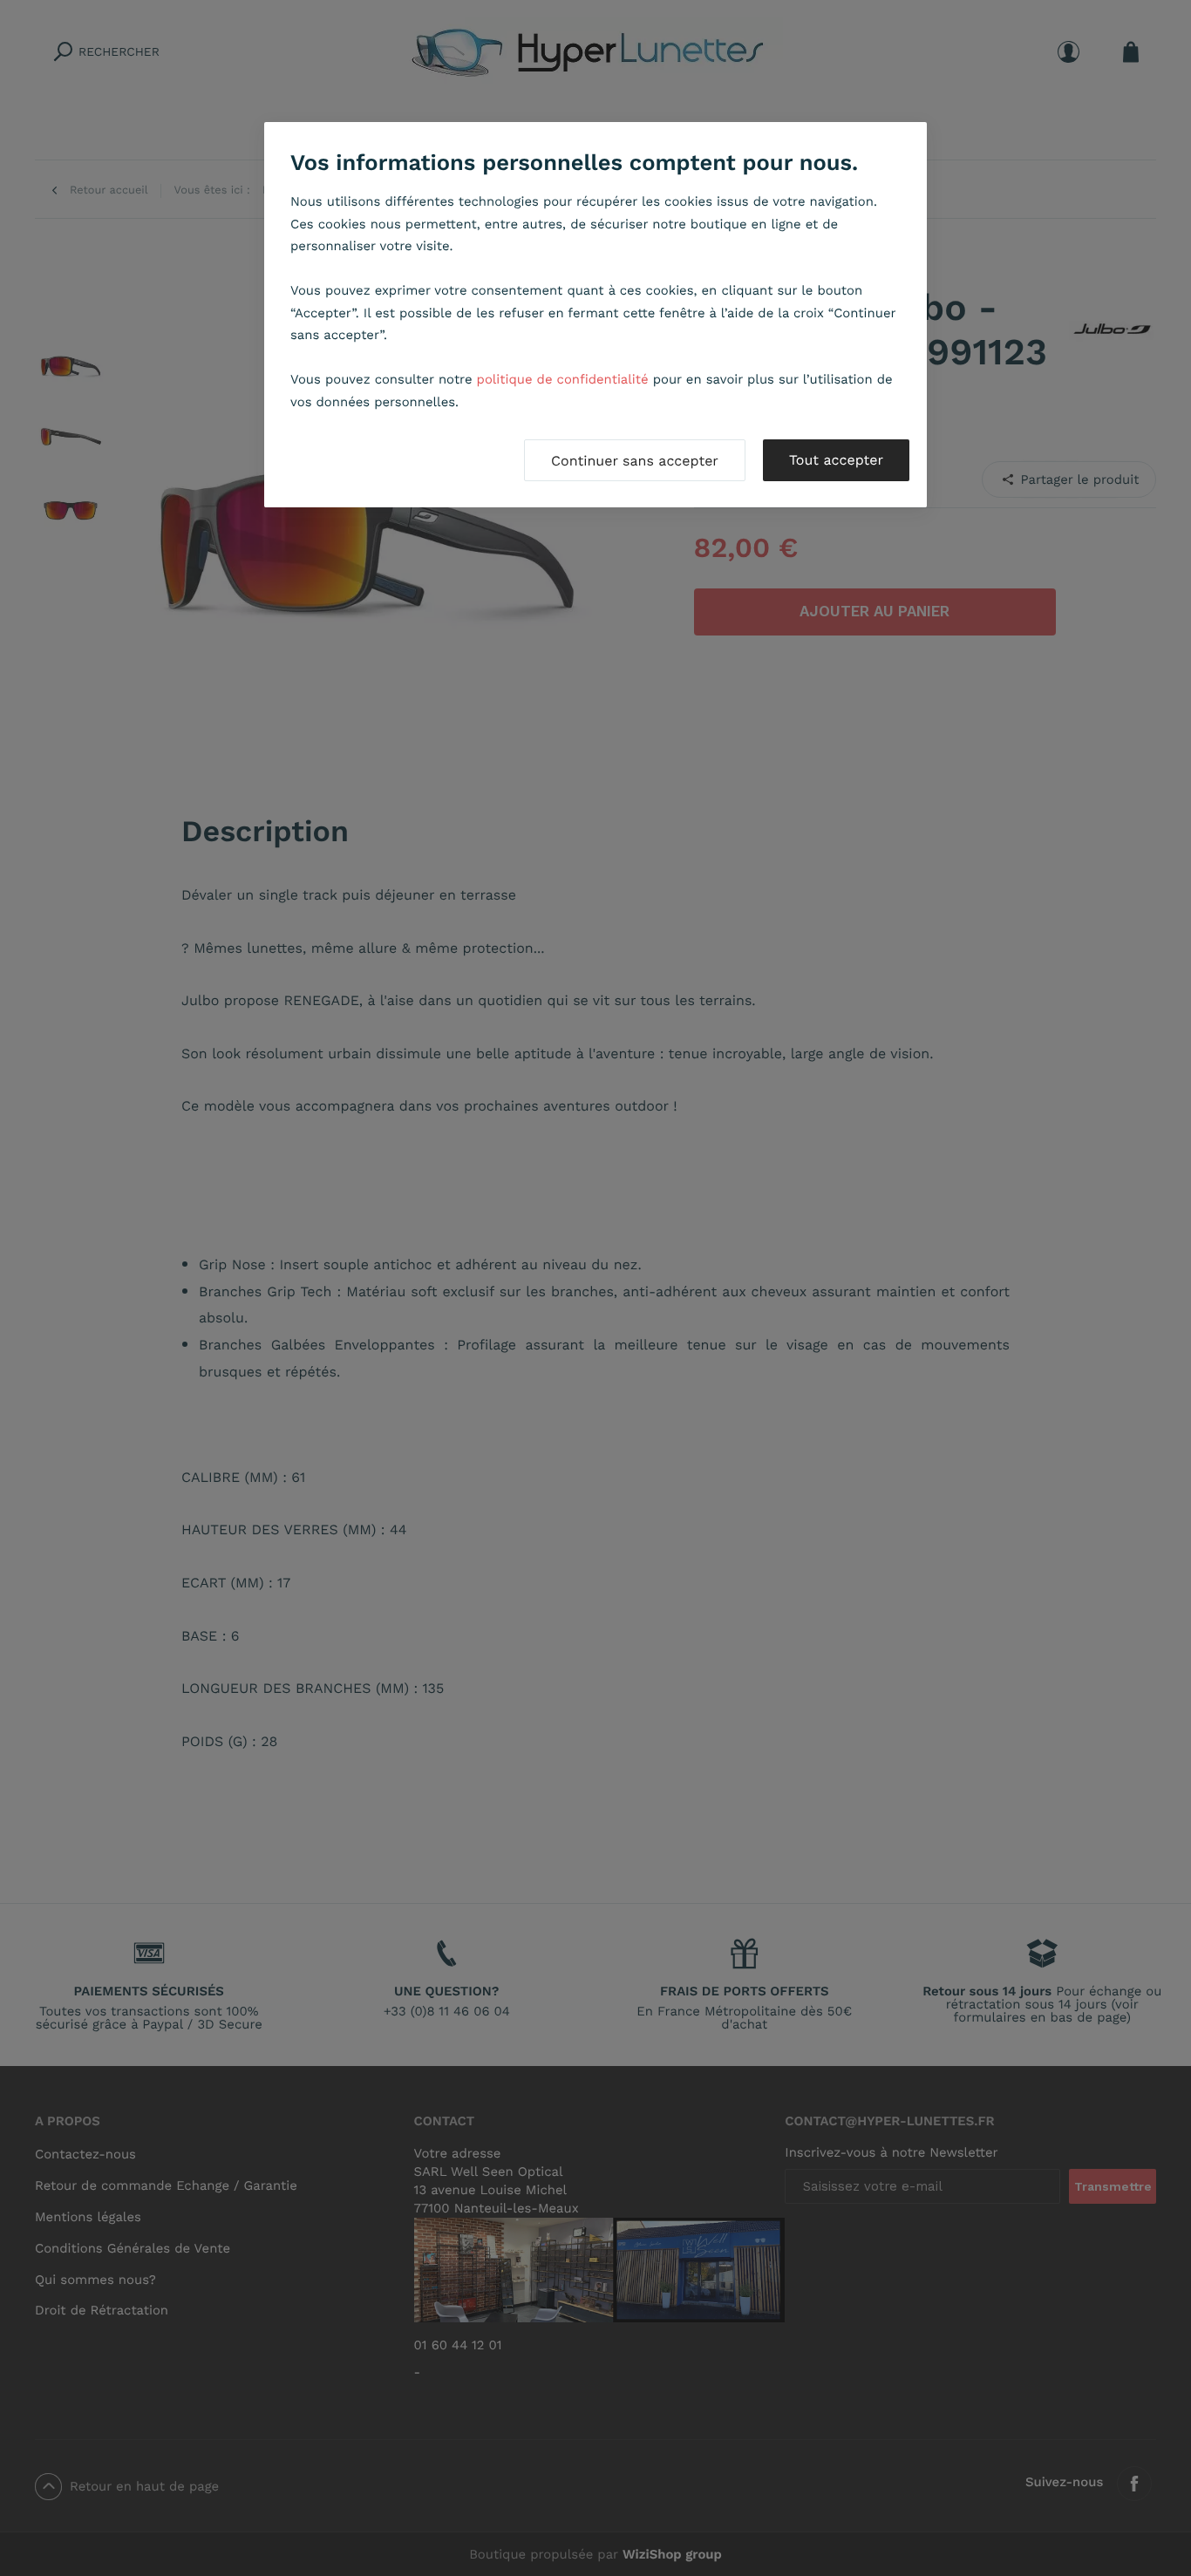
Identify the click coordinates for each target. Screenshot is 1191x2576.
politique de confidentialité (563, 379)
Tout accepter (836, 460)
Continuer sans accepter (635, 461)
